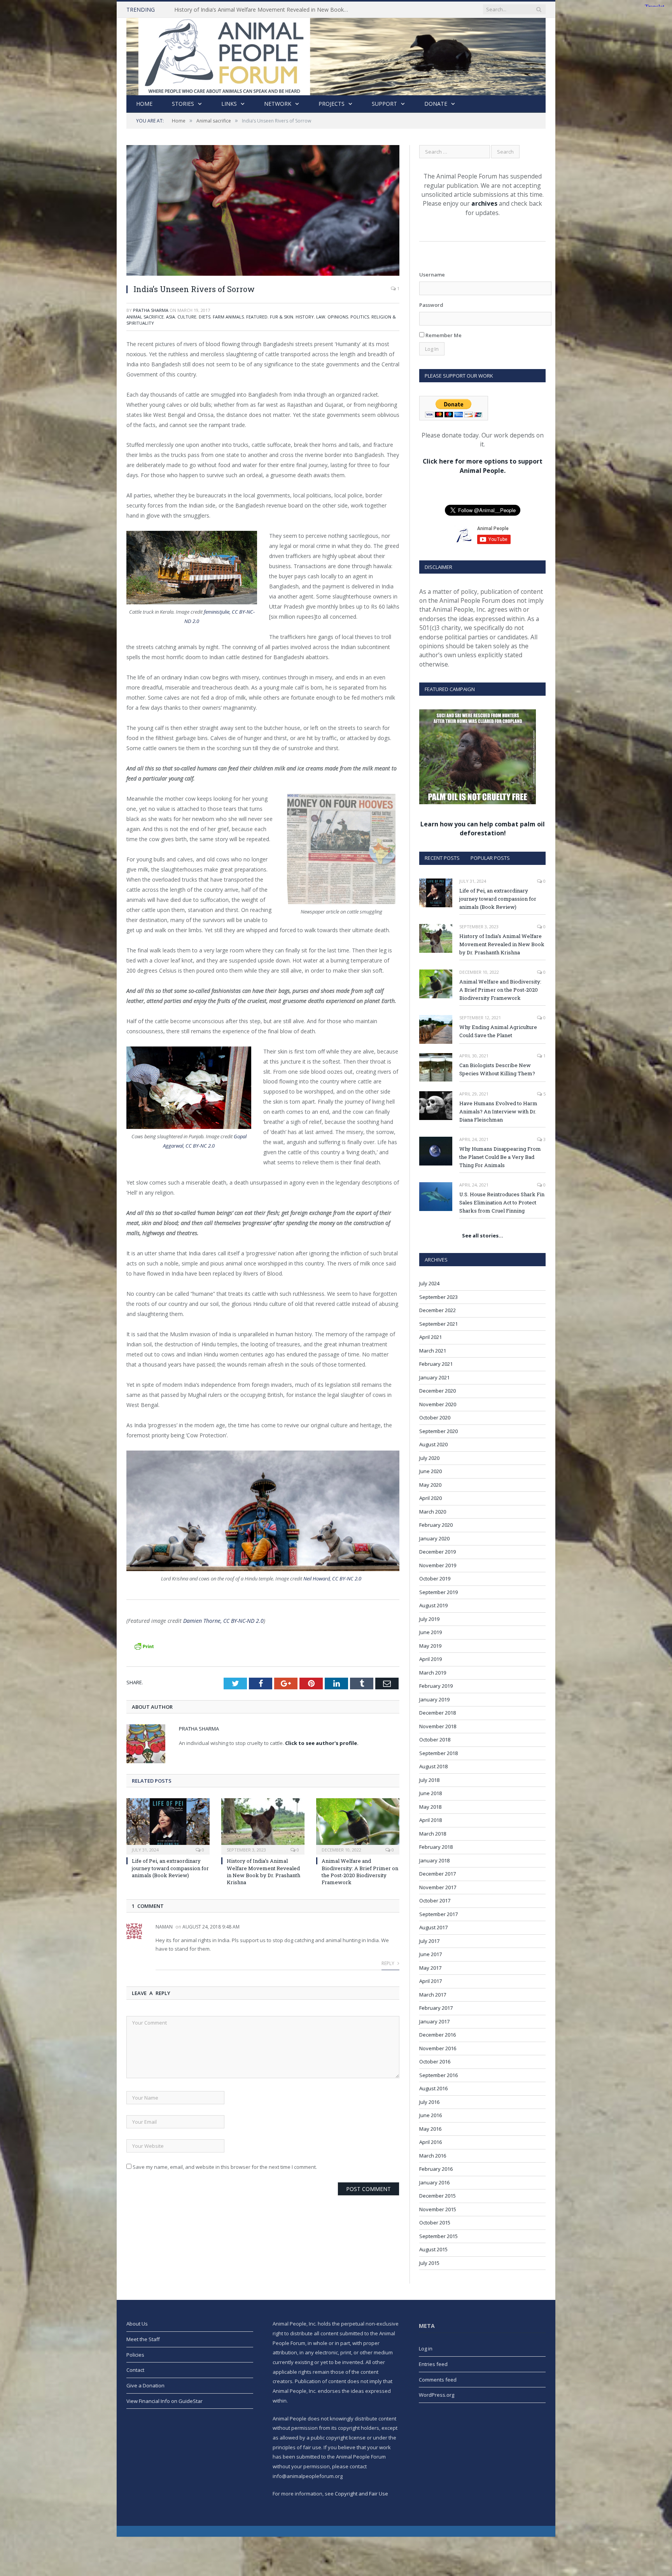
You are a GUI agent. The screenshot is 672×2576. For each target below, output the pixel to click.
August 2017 (433, 1927)
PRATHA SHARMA (151, 310)
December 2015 (437, 2196)
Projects (332, 104)
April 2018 (430, 1820)
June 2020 (430, 1471)
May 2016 (430, 2129)
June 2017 (430, 1954)
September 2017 (438, 1914)
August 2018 (433, 1766)
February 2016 (436, 2169)
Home (144, 104)
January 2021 (434, 1377)
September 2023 (438, 1297)
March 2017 (433, 1995)
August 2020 (433, 1444)
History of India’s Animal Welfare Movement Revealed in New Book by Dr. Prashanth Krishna (264, 10)
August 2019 (433, 1605)
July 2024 (429, 1283)
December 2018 (437, 1713)
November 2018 (438, 1726)
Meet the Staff (143, 2339)
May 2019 (430, 1646)
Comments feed (438, 2380)
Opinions (338, 317)
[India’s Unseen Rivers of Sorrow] (263, 211)
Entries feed (433, 2364)
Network (278, 104)
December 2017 (437, 1874)
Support (384, 104)
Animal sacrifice (145, 317)
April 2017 (430, 1981)
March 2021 (433, 1351)
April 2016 (430, 2142)
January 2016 (434, 2182)
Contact (135, 2370)
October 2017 (435, 1900)
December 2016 (437, 2035)
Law (321, 317)
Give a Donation (145, 2385)
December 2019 (437, 1552)
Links (229, 104)
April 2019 (430, 1659)
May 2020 (430, 1485)
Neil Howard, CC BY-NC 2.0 (332, 1578)
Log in (426, 2348)
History (305, 317)
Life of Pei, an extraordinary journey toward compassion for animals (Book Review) (170, 1868)
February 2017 (436, 2008)
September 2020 (438, 1431)
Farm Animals (228, 317)
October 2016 (435, 2061)
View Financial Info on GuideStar (164, 2401)
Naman (164, 1927)
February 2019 (436, 1686)
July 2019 (429, 1619)
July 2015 (429, 2263)
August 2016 (433, 2088)
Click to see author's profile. (322, 1743)
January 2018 (434, 1860)
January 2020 (434, 1538)
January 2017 (434, 2021)
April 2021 (430, 1337)
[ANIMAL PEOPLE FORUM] (336, 55)
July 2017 (429, 1941)
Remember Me (443, 335)
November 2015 (438, 2209)
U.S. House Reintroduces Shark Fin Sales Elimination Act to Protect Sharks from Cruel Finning (502, 1202)
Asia (171, 317)
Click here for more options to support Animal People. (483, 466)
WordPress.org (437, 2395)
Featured (257, 317)
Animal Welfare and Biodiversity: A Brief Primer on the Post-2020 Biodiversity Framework (360, 1872)
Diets (205, 317)
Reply (388, 1963)
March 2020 (433, 1512)
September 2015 (438, 2236)
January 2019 (434, 1699)
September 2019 (438, 1592)
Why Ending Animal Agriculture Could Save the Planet (498, 1031)
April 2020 (430, 1498)
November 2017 (438, 1887)
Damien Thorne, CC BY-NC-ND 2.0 (223, 1621)
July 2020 (429, 1458)
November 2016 (438, 2048)
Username (432, 275)
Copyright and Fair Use (361, 2494)
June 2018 (430, 1793)
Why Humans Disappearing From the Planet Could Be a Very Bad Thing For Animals (500, 1157)
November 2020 (438, 1404)
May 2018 (430, 1807)
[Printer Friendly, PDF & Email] (144, 1646)
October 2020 (435, 1417)
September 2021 (438, 1324)
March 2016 (433, 2156)
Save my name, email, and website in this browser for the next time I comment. (225, 2167)
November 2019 (438, 1565)
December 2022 (437, 1310)
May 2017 (430, 1968)
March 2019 (433, 1673)
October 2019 (435, 1578)
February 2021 (436, 1364)
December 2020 (437, 1391)
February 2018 (436, 1847)
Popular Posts (490, 858)
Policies (135, 2355)
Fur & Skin (282, 317)
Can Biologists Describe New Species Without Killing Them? (497, 1069)
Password (431, 305)
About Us (137, 2324)
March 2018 (433, 1834)
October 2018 (435, 1739)
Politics (360, 317)
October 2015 (435, 2222)
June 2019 (430, 1632)
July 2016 (429, 2102)
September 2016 (438, 2075)
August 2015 (433, 2249)
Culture (187, 317)
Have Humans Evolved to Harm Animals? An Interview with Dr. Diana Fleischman (498, 1111)
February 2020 (436, 1525)
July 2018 (429, 1780)
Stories (183, 104)
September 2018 (438, 1753)
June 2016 (430, 2115)
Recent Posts (442, 858)
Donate (436, 104)
